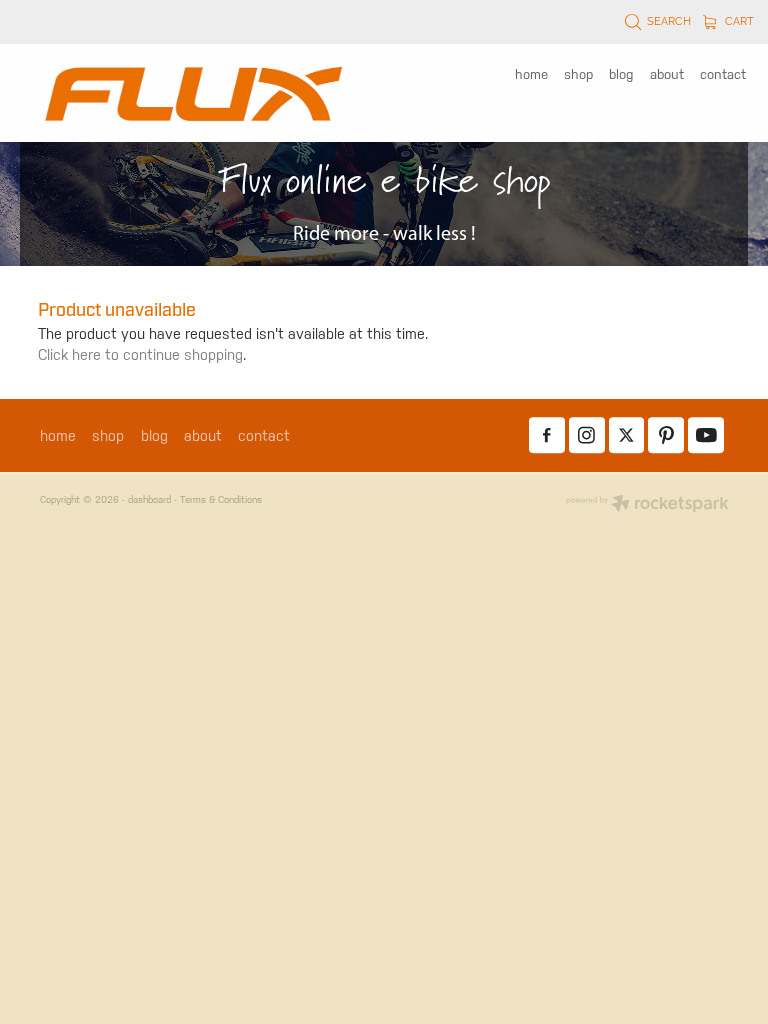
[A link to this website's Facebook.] (547, 436)
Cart (738, 20)
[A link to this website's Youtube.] (706, 436)
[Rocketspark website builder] (647, 505)
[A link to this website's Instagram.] (587, 436)
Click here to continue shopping (140, 354)
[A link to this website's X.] (627, 436)
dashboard (149, 499)
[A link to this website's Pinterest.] (666, 436)
